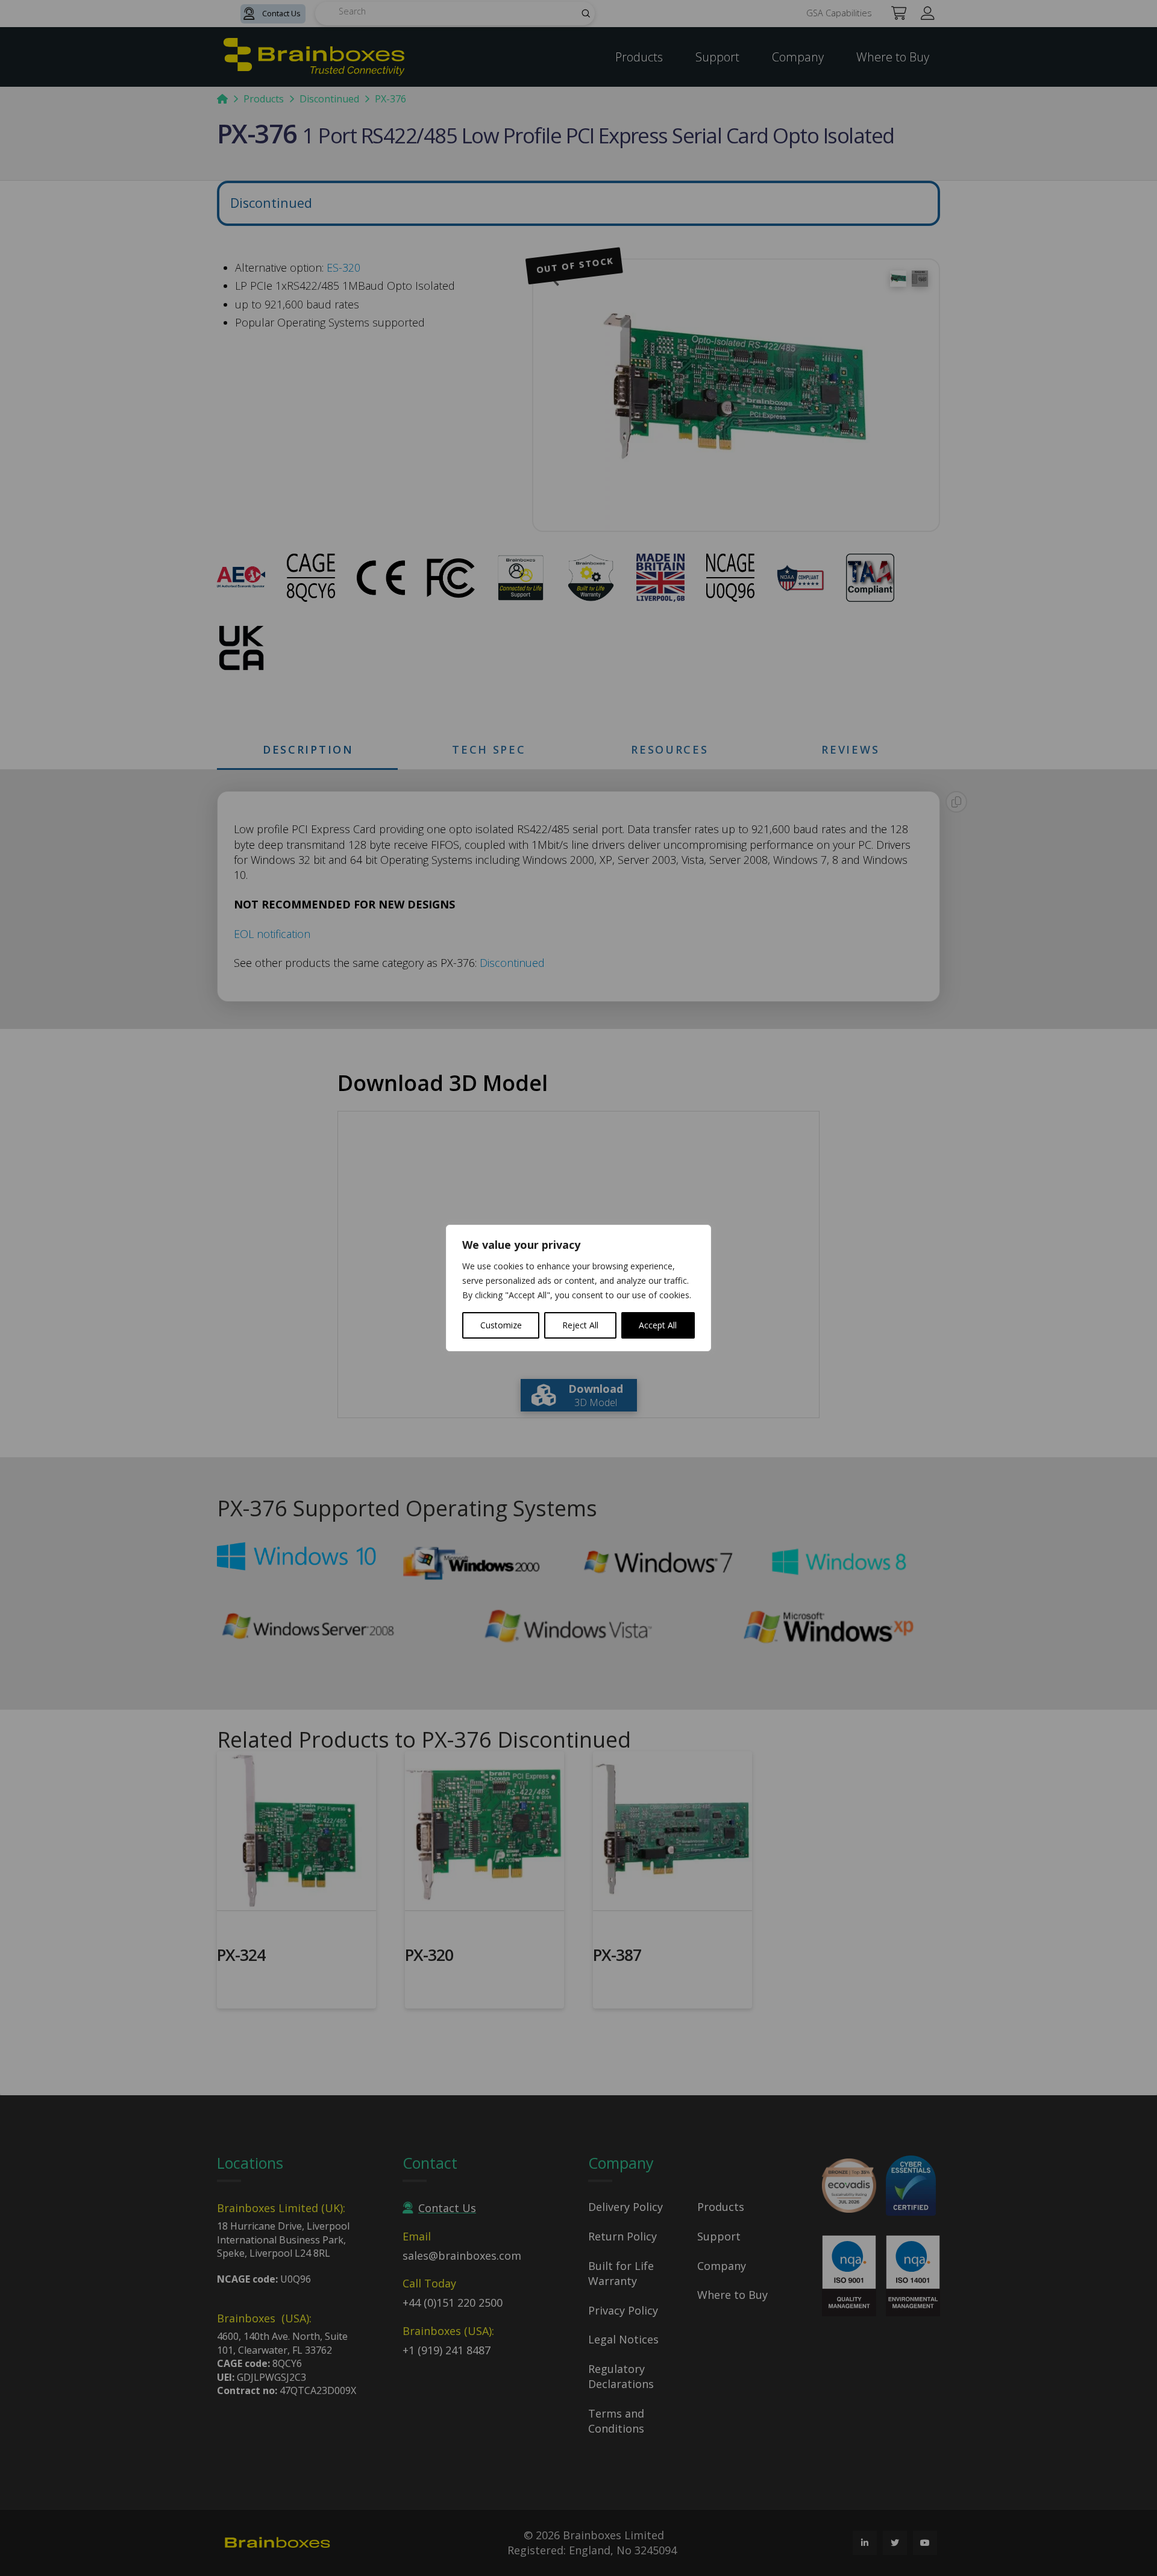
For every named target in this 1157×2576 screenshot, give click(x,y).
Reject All (580, 1325)
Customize (501, 1325)
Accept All (658, 1325)
